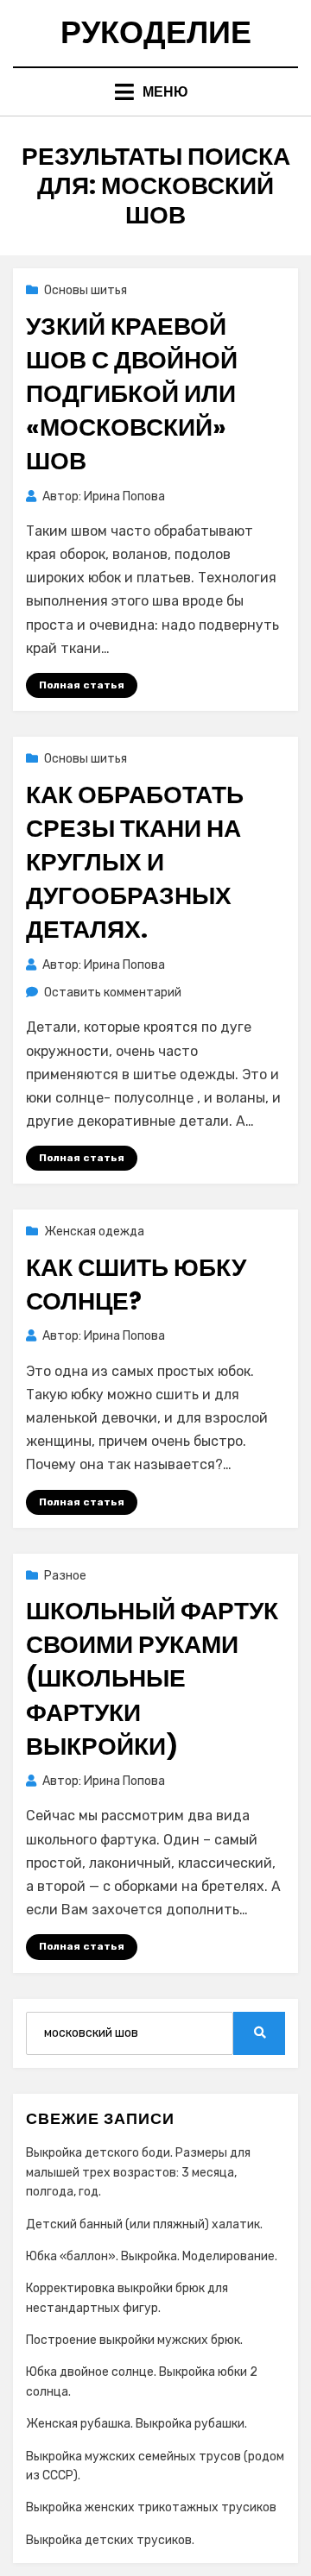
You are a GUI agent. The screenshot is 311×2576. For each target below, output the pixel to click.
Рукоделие (156, 32)
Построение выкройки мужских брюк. (134, 2340)
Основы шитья (86, 290)
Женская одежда (94, 1231)
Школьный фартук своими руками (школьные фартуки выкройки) (152, 1679)
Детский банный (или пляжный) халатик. (144, 2224)
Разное (65, 1576)
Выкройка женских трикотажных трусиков (151, 2507)
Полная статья (82, 685)
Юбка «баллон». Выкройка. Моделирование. (152, 2256)
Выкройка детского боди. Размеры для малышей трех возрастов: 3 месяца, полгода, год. (138, 2172)
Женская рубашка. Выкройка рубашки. (136, 2424)
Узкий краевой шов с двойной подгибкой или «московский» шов (132, 394)
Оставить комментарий (113, 993)
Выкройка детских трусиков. (110, 2540)
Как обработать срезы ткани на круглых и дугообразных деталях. (135, 863)
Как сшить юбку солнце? (136, 1285)
